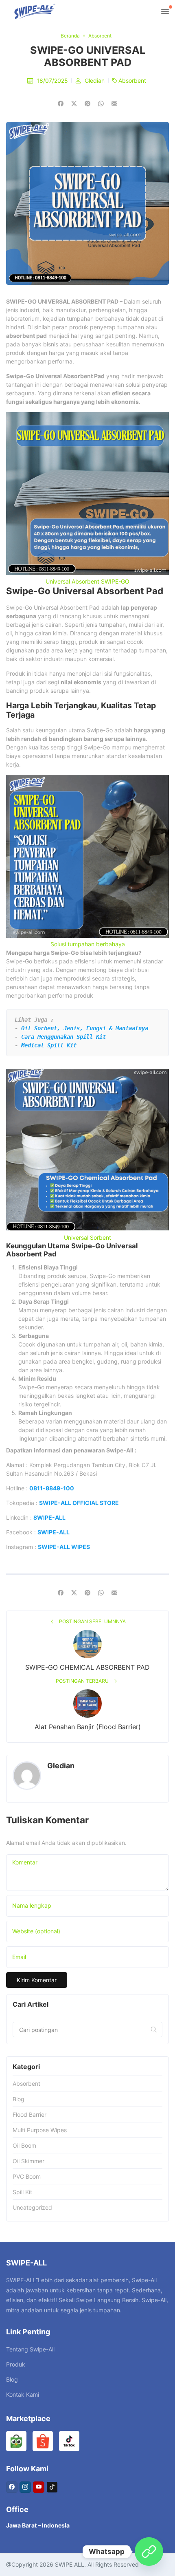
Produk (16, 2364)
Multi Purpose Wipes (40, 2130)
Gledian (95, 80)
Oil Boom (24, 2145)
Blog (19, 2099)
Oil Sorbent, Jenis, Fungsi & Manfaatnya (85, 1028)
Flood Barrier (30, 2114)
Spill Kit (22, 2192)
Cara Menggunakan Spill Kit (63, 1037)
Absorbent (132, 80)
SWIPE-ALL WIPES (64, 1547)
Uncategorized (32, 2207)
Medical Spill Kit (49, 1045)
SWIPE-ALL (49, 1517)
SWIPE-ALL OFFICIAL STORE (79, 1503)
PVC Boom (27, 2176)
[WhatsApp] (149, 2552)
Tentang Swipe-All (30, 2349)
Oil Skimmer (28, 2161)
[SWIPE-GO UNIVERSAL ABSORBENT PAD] (114, 104)
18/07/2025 (53, 80)
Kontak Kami (23, 2394)
